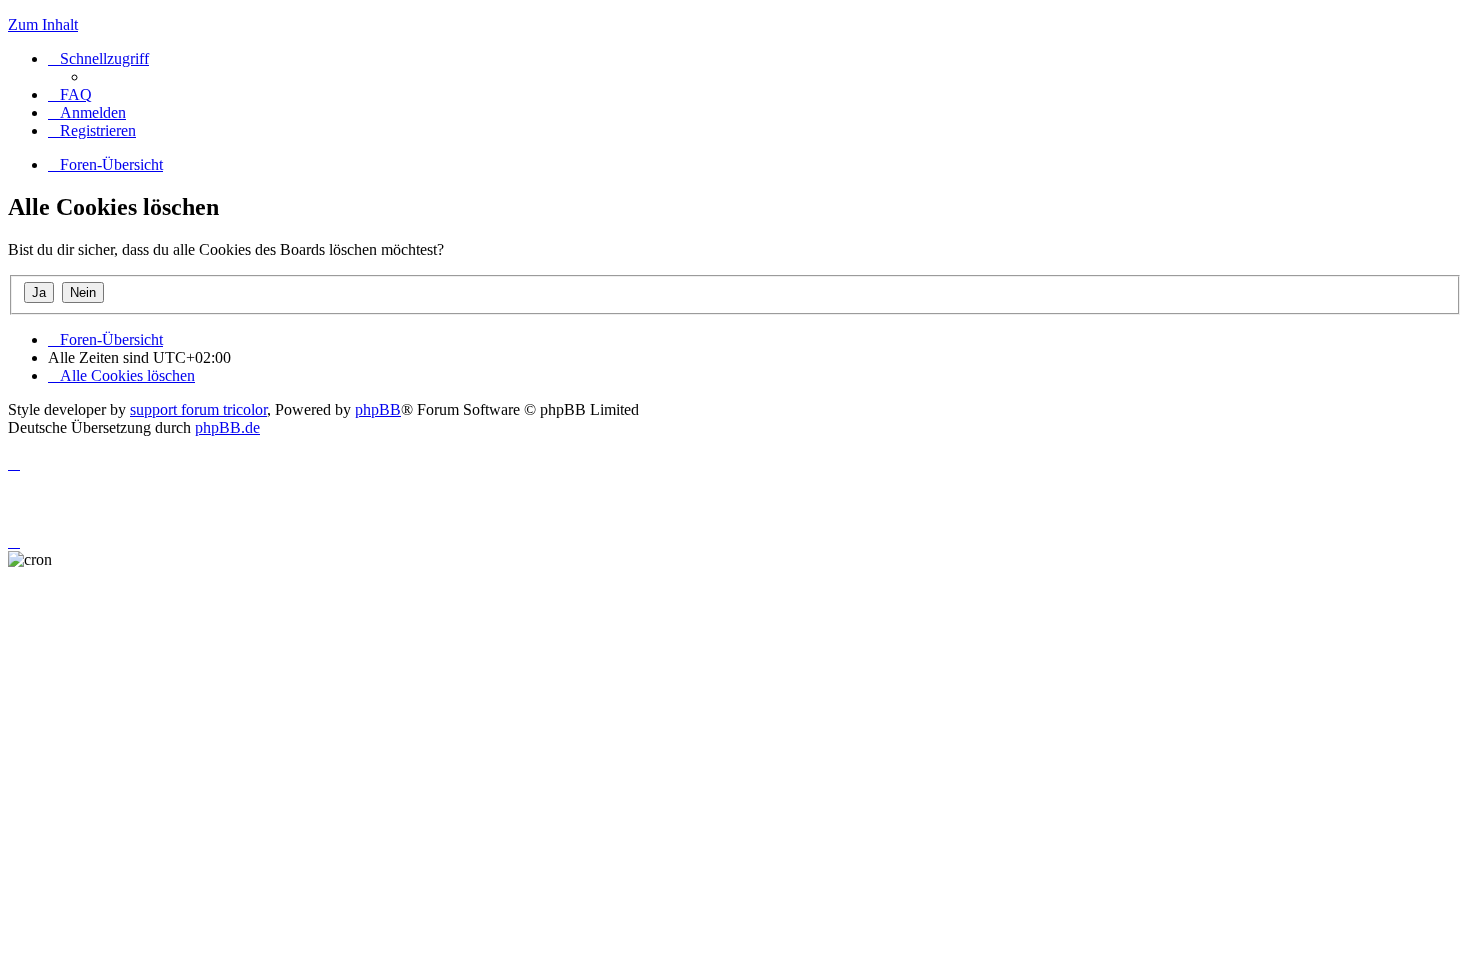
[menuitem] (70, 94)
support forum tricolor (198, 409)
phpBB (378, 409)
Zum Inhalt (43, 24)
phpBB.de (227, 427)
